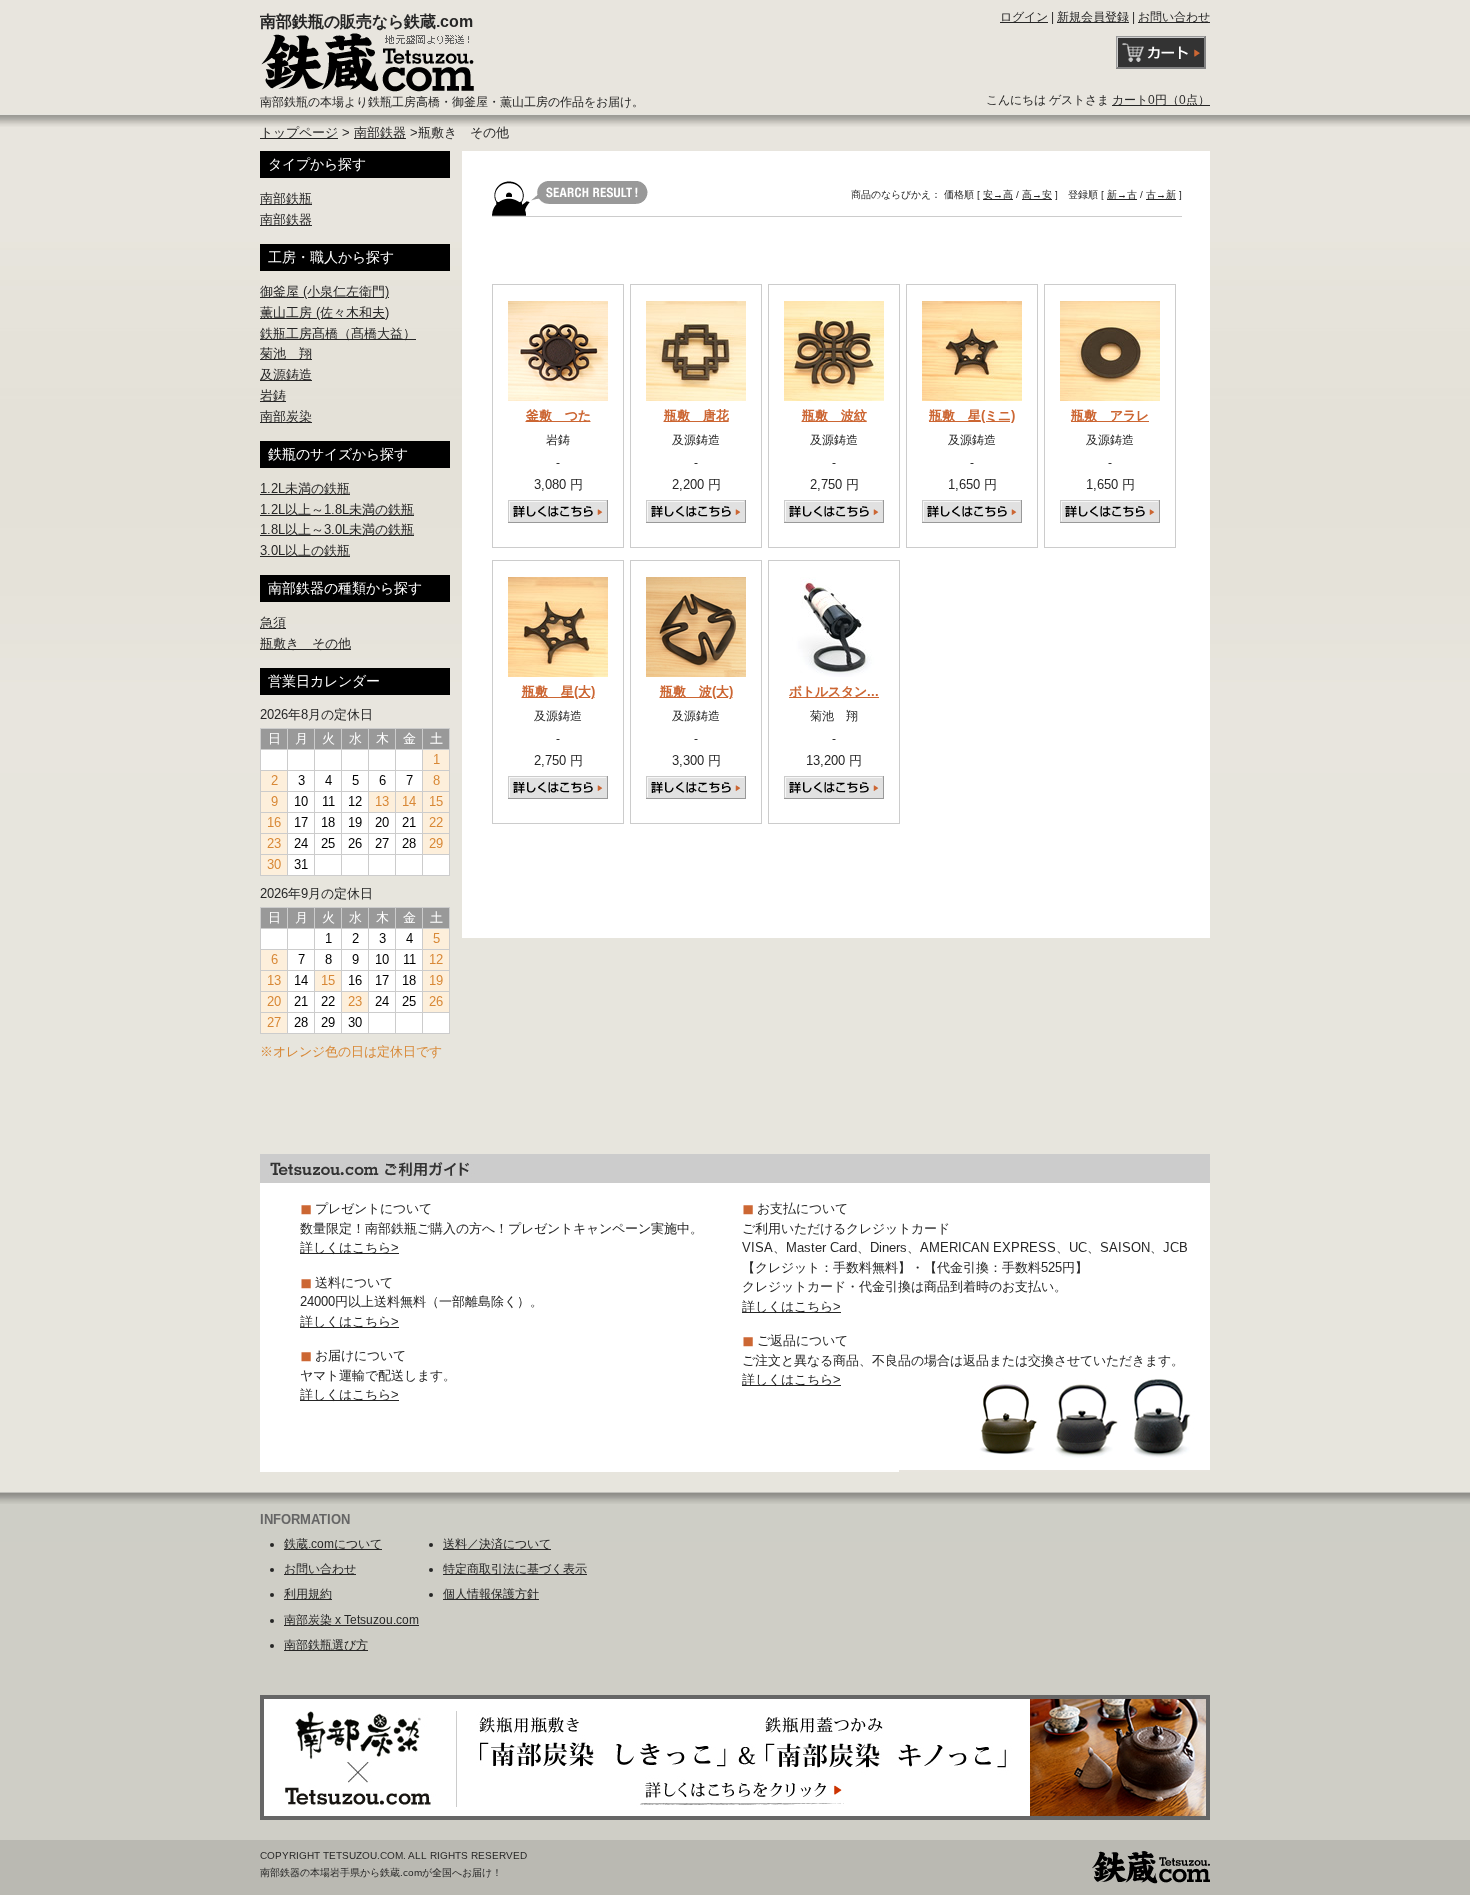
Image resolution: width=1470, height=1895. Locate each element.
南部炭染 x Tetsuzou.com (351, 1620)
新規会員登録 (1093, 17)
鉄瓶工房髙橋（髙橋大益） (338, 333)
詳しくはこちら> (349, 1247)
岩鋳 (273, 395)
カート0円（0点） (1161, 100)
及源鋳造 (286, 374)
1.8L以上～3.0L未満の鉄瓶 (337, 529)
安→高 (998, 194)
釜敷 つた (558, 415)
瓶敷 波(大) (696, 691)
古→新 (1161, 194)
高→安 (1037, 194)
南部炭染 (286, 416)
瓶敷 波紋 (834, 415)
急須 (273, 622)
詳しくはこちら (558, 511)
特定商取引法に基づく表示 (515, 1569)
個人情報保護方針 (491, 1594)
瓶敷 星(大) (558, 691)
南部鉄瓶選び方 (326, 1645)
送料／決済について (497, 1544)
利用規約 (308, 1594)
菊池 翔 (286, 353)
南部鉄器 (380, 132)
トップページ (299, 132)
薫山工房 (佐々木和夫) (324, 312)
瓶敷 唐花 (696, 415)
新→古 (1122, 194)
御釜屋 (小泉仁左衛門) (324, 291)
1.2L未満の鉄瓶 (305, 488)
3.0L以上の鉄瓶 (305, 550)
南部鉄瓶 (286, 198)
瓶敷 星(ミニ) (972, 415)
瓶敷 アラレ (1110, 415)
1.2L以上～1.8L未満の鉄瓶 (337, 509)
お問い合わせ (1174, 17)
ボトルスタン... (834, 691)
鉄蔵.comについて (333, 1544)
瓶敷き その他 (305, 643)
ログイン (1024, 17)
